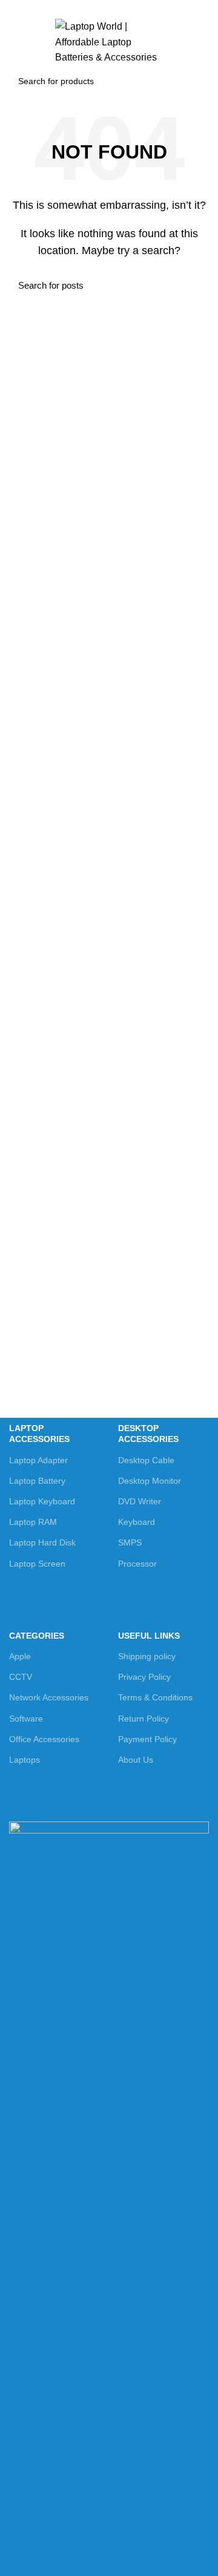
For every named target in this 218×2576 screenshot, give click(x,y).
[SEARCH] (193, 81)
